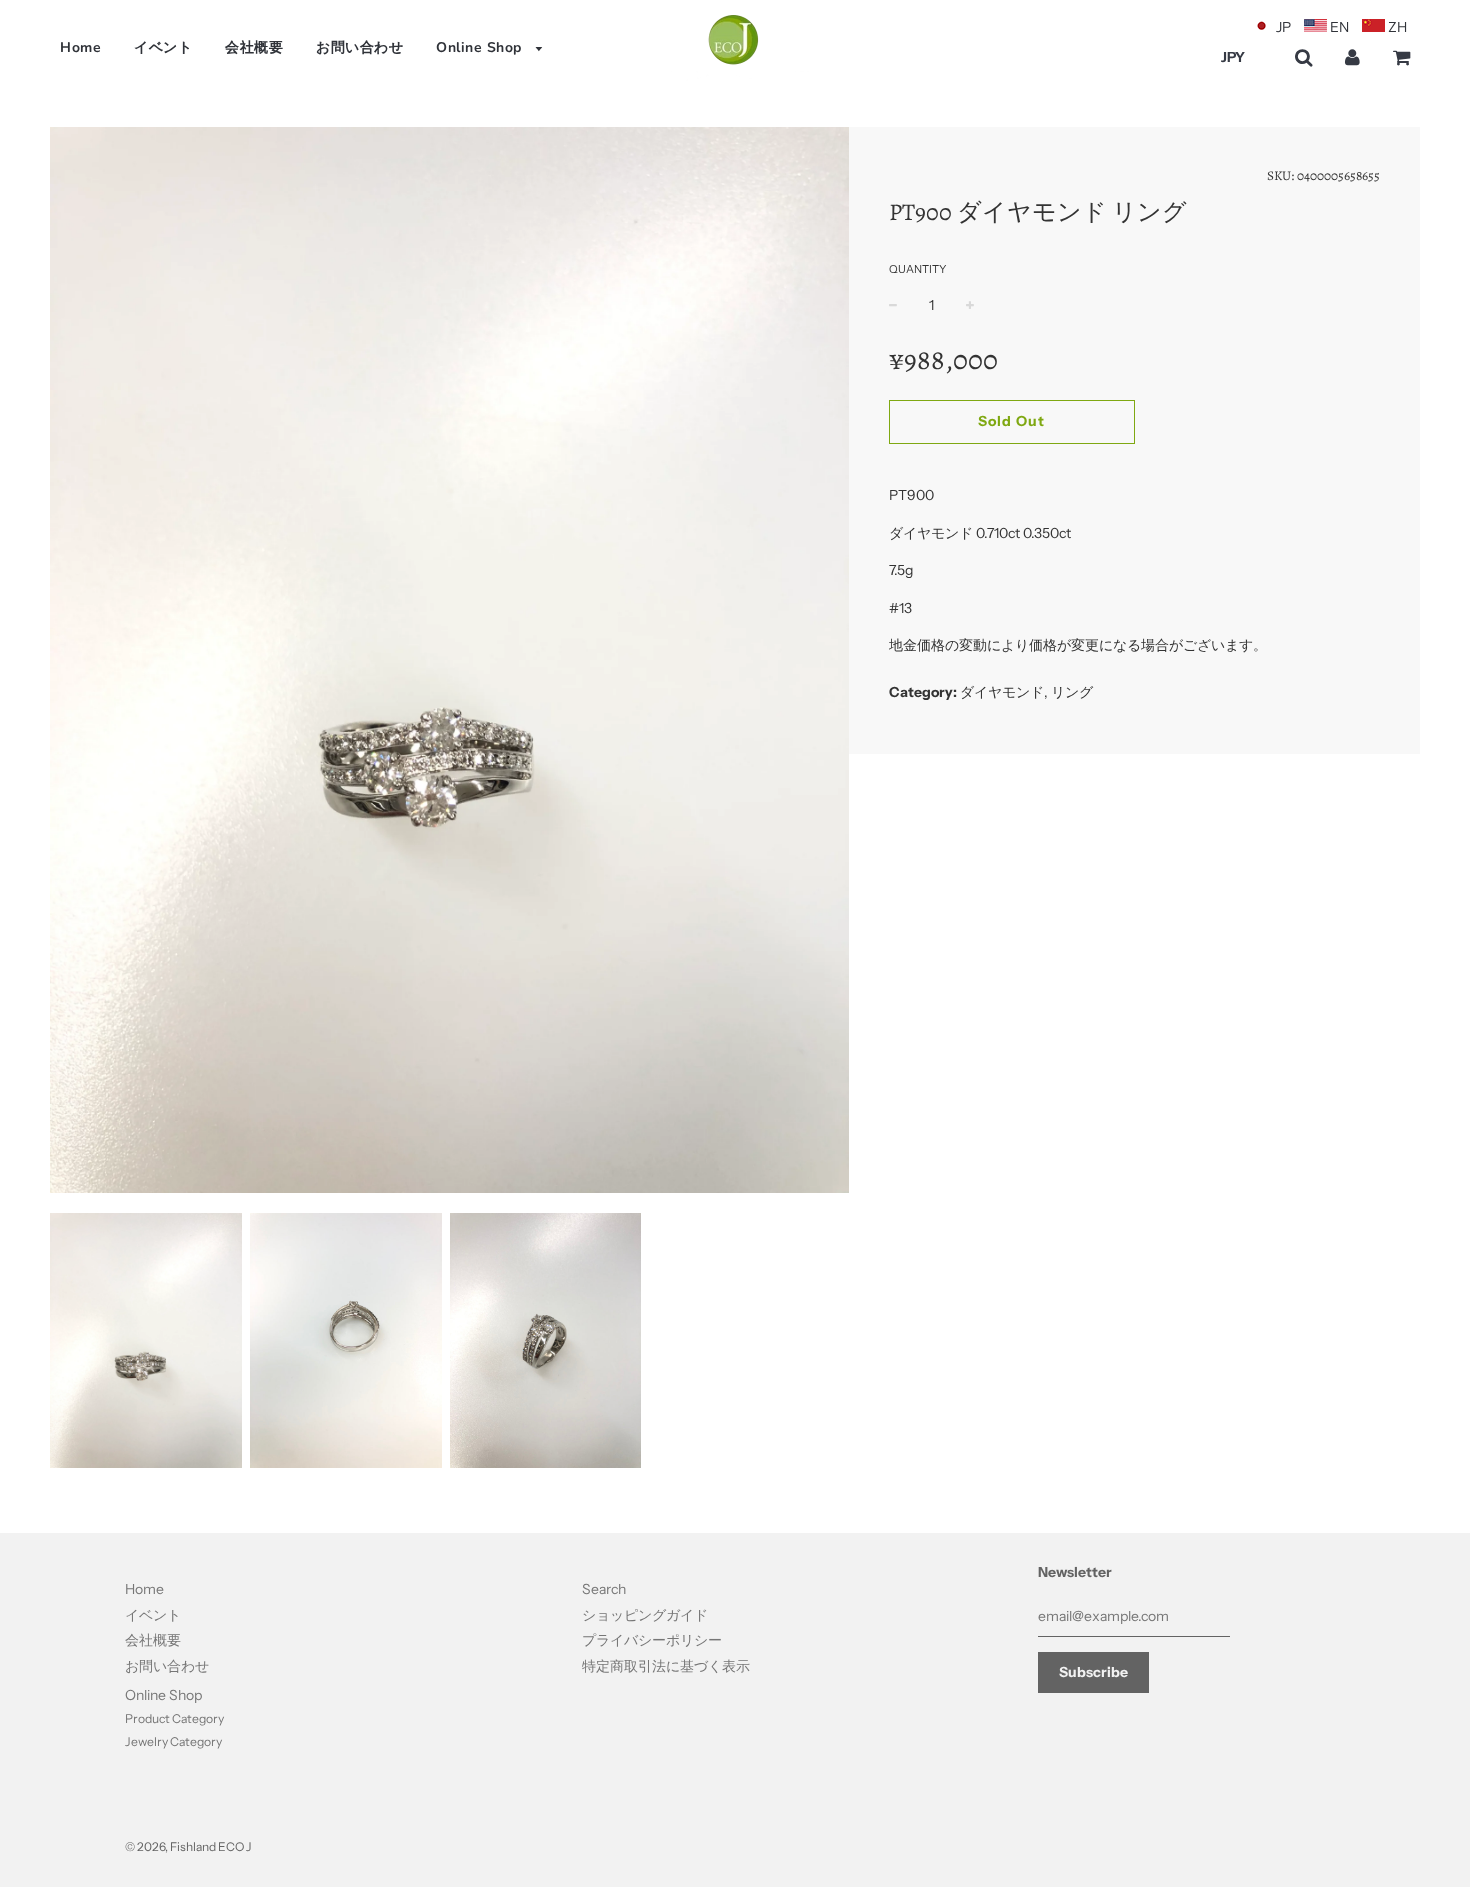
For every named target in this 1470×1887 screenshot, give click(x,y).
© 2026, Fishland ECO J (188, 1846)
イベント (163, 47)
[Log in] (1352, 57)
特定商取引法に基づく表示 (666, 1666)
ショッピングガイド (645, 1615)
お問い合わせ (359, 47)
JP (1283, 27)
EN (1339, 27)
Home (80, 47)
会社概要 (254, 47)
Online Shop (481, 47)
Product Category (174, 1718)
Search (604, 1589)
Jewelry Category (173, 1741)
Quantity (917, 269)
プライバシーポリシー (652, 1640)
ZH (1397, 27)
